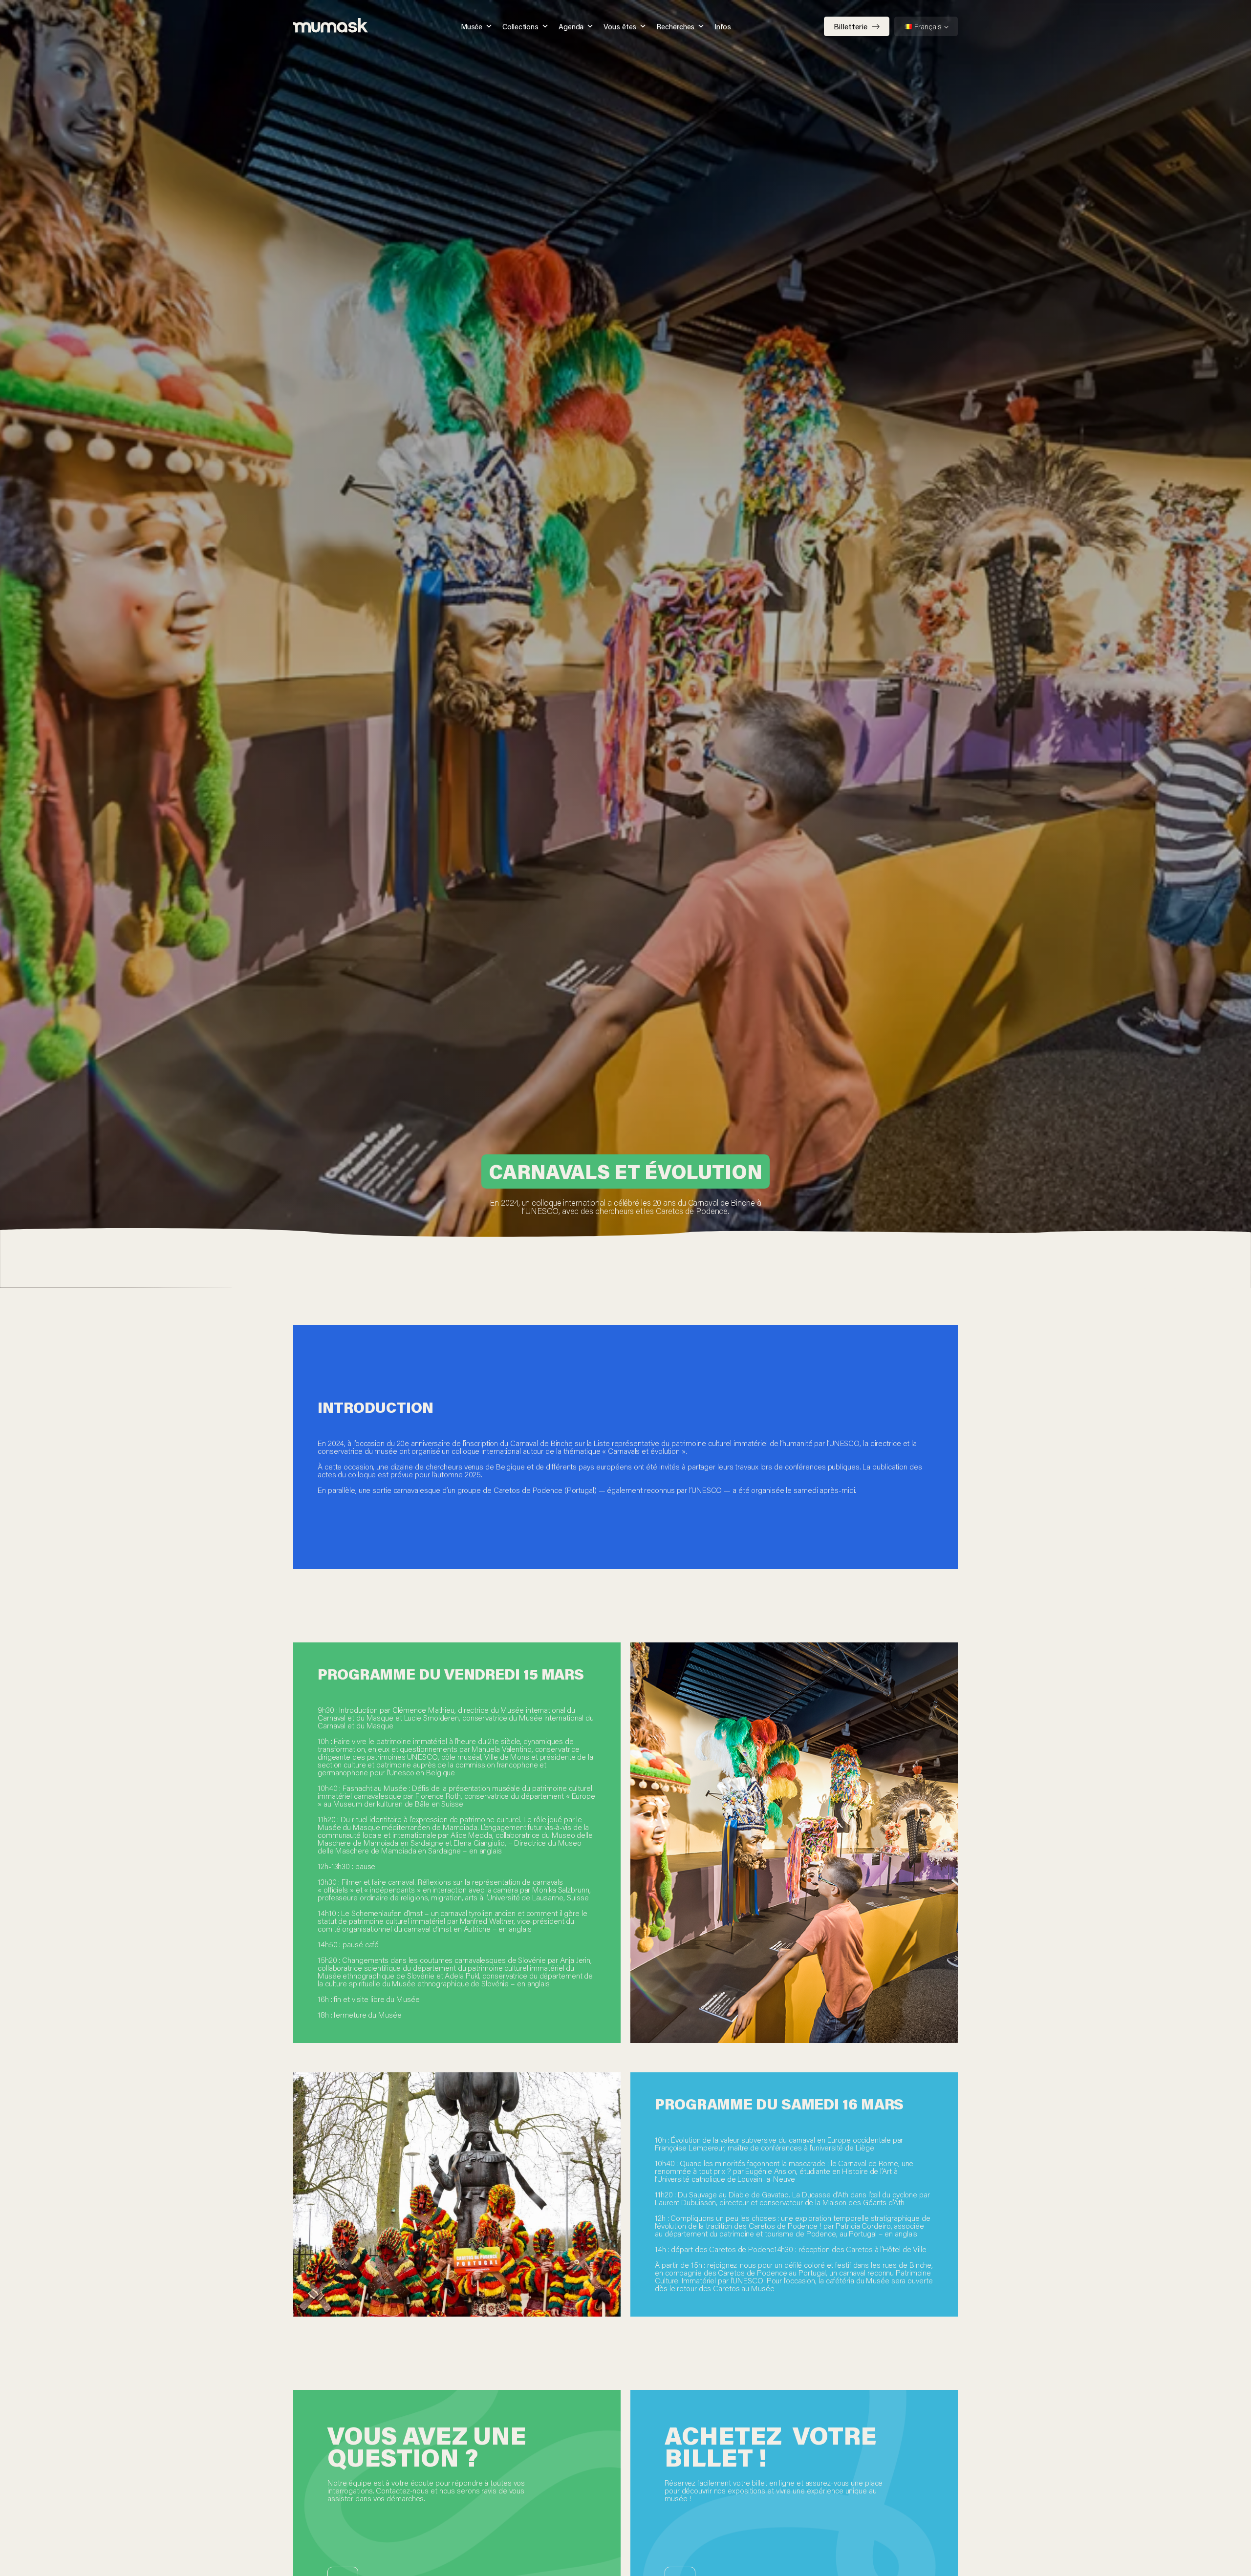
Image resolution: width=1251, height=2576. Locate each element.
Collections (520, 26)
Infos (723, 26)
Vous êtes (620, 26)
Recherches (675, 26)
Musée (472, 26)
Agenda (571, 26)
